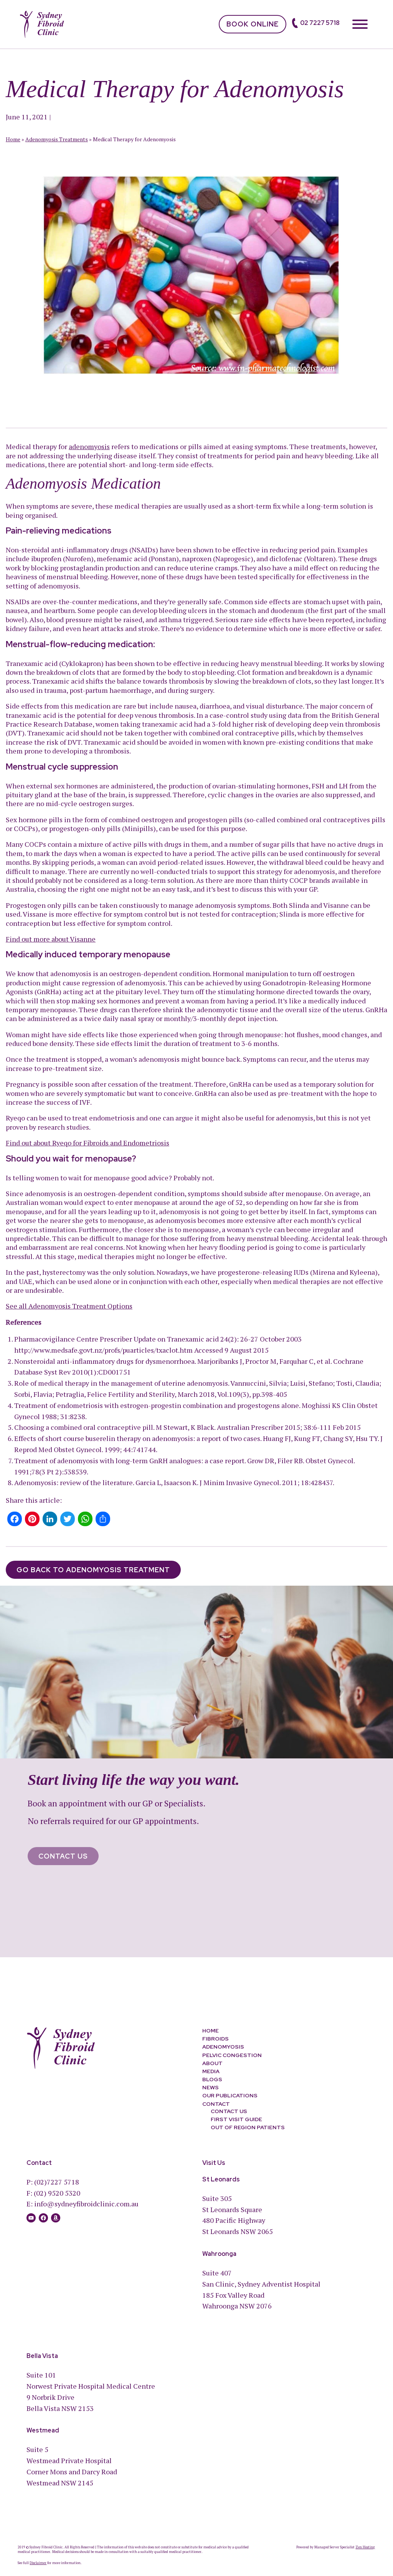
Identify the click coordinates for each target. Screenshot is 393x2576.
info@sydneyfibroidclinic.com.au (86, 2204)
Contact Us (63, 1856)
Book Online (253, 24)
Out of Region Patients (248, 2128)
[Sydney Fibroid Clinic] (42, 23)
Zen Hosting (365, 2547)
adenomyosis (89, 446)
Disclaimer (38, 2563)
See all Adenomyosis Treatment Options (69, 1306)
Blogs (212, 2079)
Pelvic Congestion (232, 2055)
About (212, 2063)
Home (13, 139)
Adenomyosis (223, 2047)
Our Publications (230, 2096)
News (211, 2087)
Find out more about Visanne (51, 939)
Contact (216, 2104)
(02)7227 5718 (57, 2182)
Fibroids (215, 2039)
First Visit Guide (236, 2119)
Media (211, 2071)
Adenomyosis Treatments (57, 139)
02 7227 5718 (320, 23)
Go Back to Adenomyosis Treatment (93, 1570)
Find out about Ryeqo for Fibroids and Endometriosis (88, 1143)
